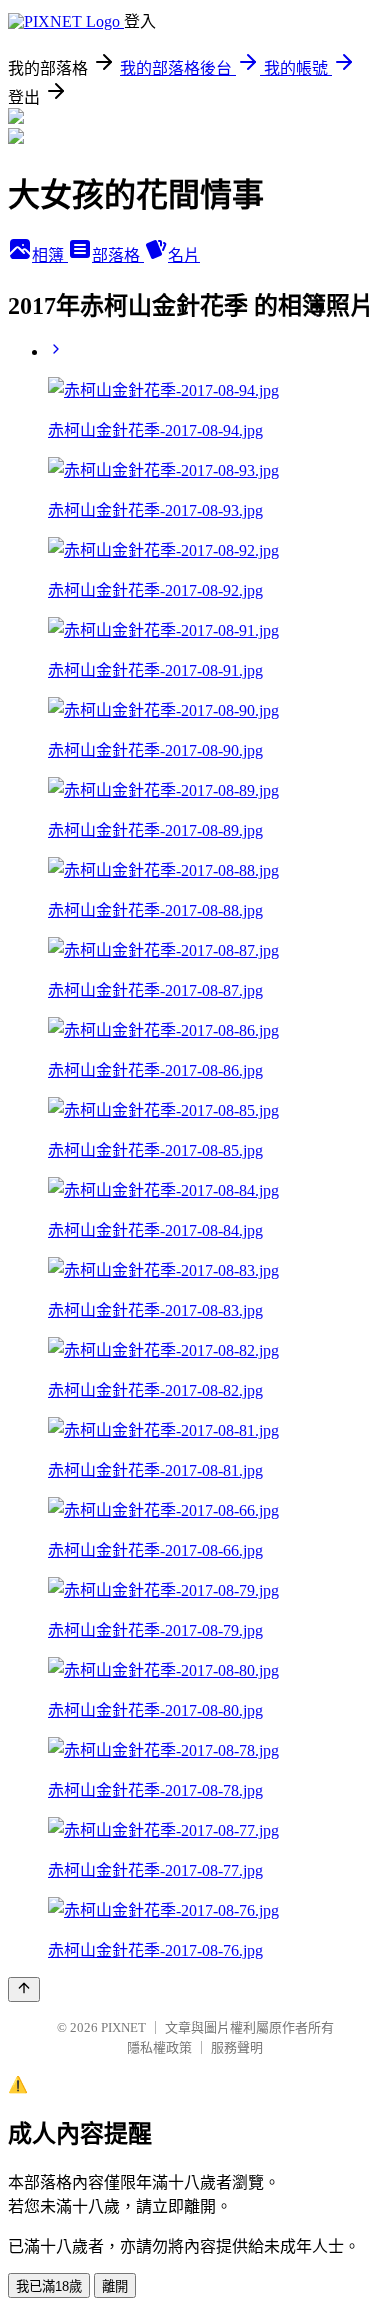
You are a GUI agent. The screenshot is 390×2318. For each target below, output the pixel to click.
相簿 (50, 255)
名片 (184, 255)
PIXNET (123, 2027)
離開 (115, 2286)
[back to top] (24, 1989)
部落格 (118, 255)
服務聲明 (237, 2047)
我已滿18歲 (49, 2286)
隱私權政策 (159, 2047)
